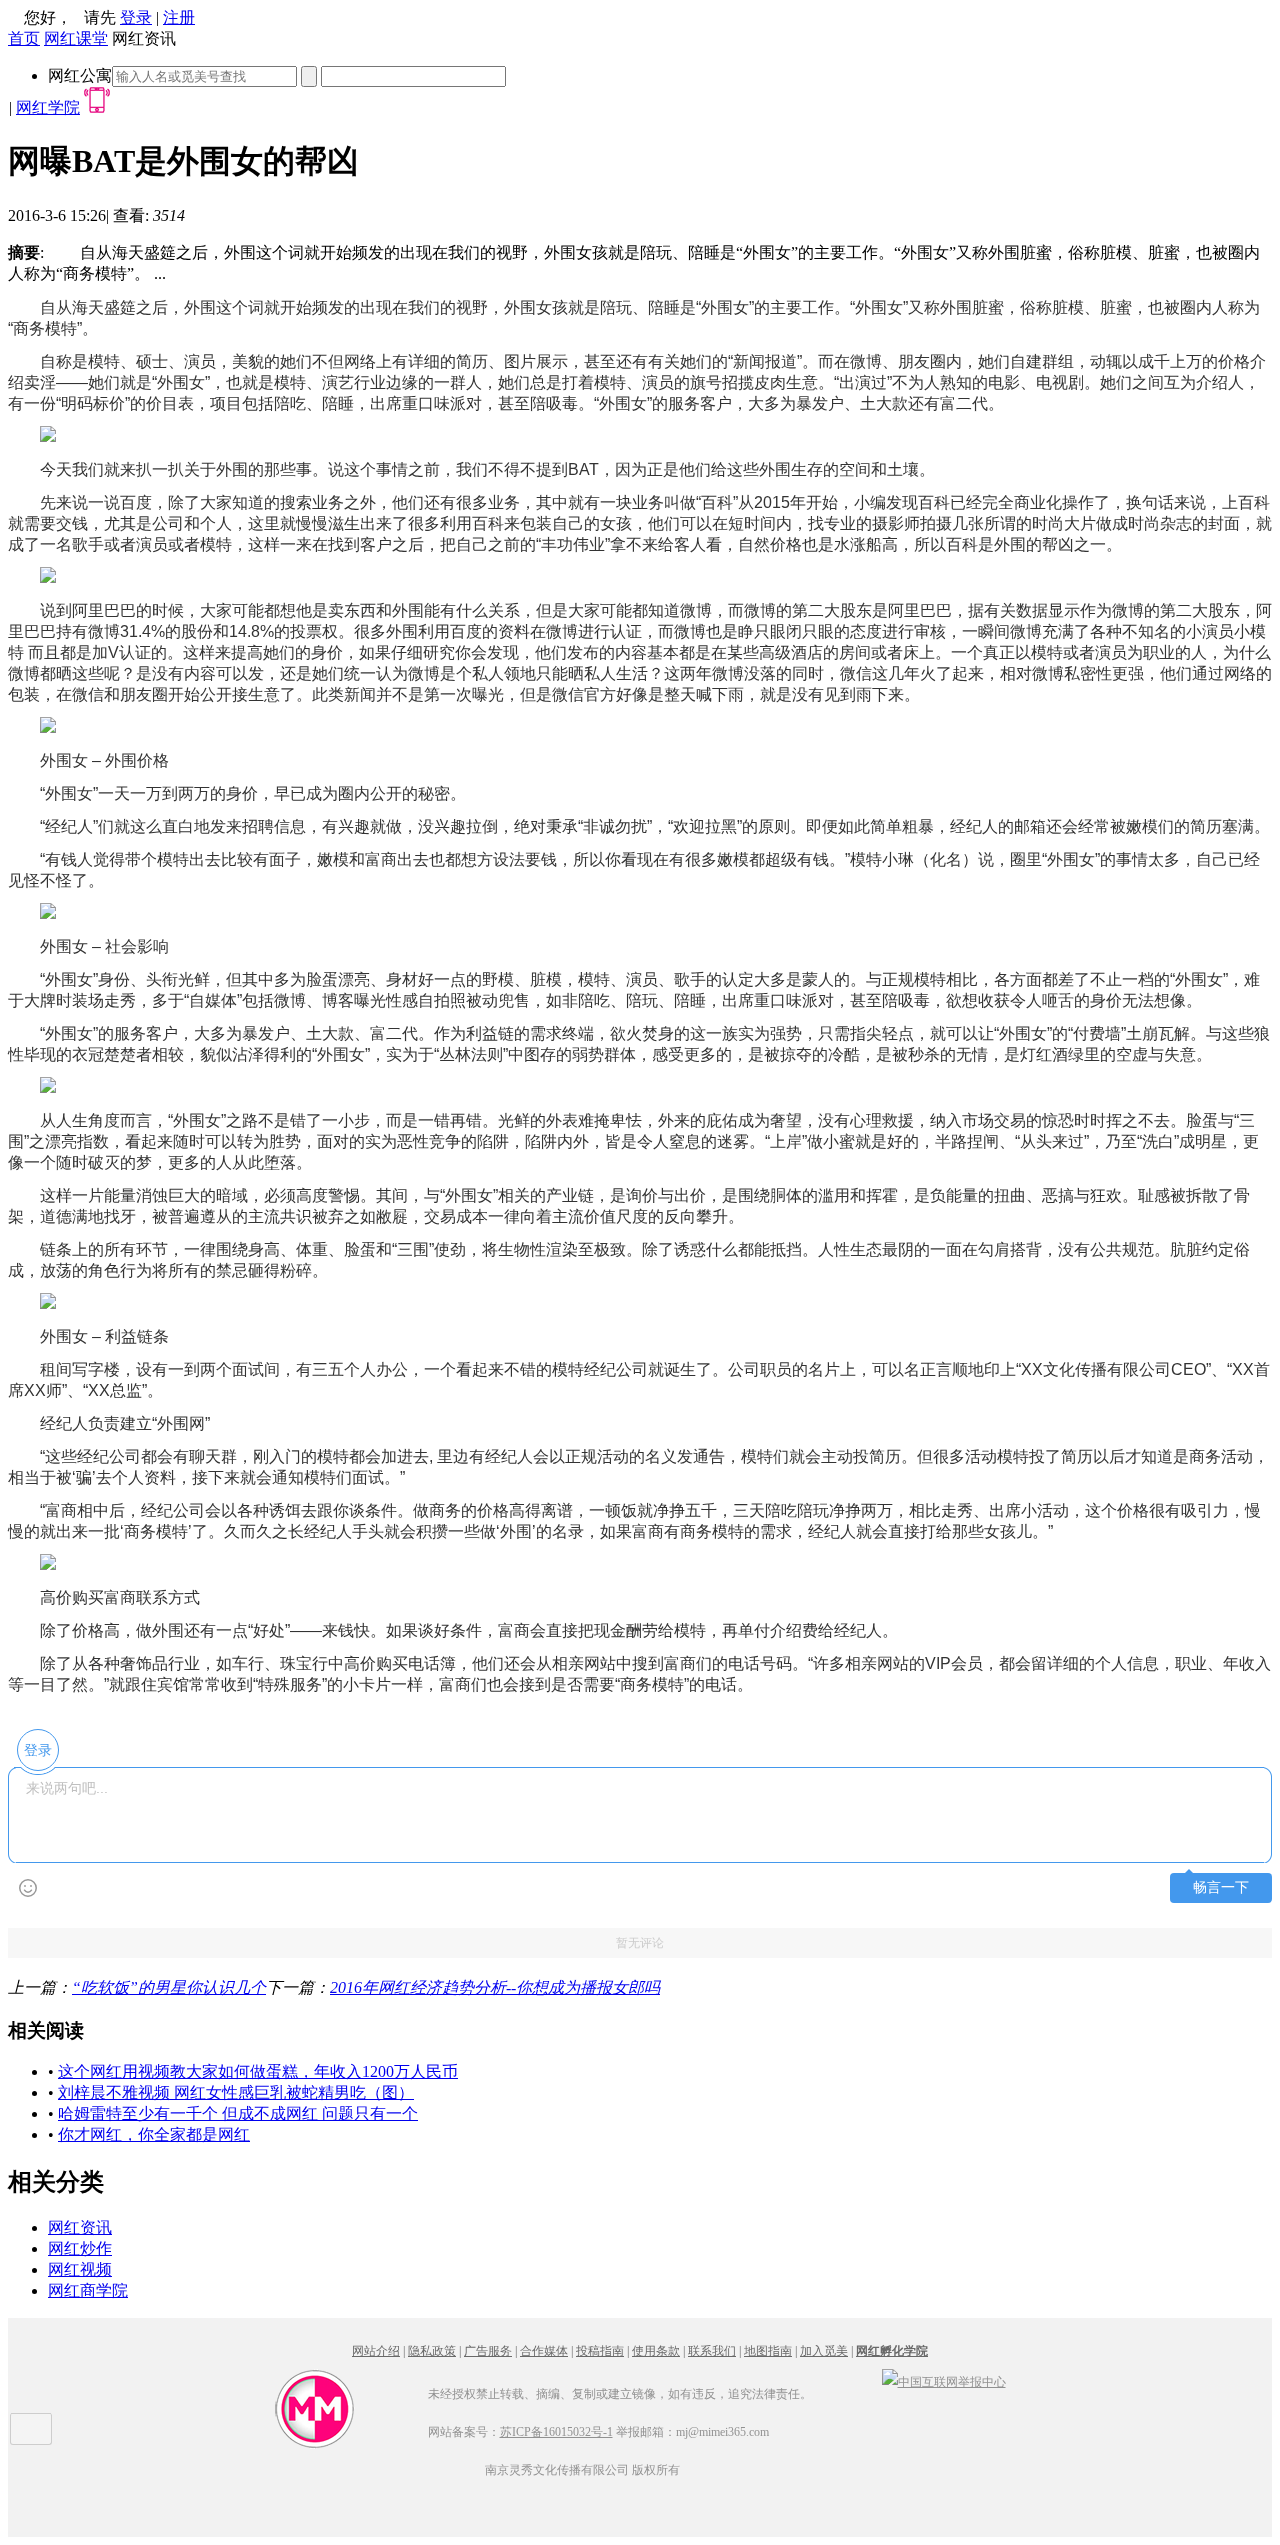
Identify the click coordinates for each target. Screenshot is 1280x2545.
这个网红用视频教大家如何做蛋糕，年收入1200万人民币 (258, 2071)
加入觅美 (824, 2351)
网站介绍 (376, 2351)
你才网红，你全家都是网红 (154, 2134)
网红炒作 (80, 2248)
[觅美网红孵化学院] (315, 2445)
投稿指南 (600, 2351)
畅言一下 (1221, 1887)
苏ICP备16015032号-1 (556, 2432)
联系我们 (712, 2351)
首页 (24, 38)
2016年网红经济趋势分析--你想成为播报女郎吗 (495, 1987)
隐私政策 (432, 2351)
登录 (136, 17)
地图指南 (768, 2351)
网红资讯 (80, 2227)
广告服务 (488, 2351)
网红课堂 (76, 38)
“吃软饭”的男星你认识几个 (169, 1987)
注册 (179, 17)
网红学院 (48, 107)
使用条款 (656, 2351)
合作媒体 (544, 2351)
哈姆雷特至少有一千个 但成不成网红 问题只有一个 (238, 2113)
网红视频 (80, 2269)
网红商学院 (88, 2290)
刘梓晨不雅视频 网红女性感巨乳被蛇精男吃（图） (236, 2092)
